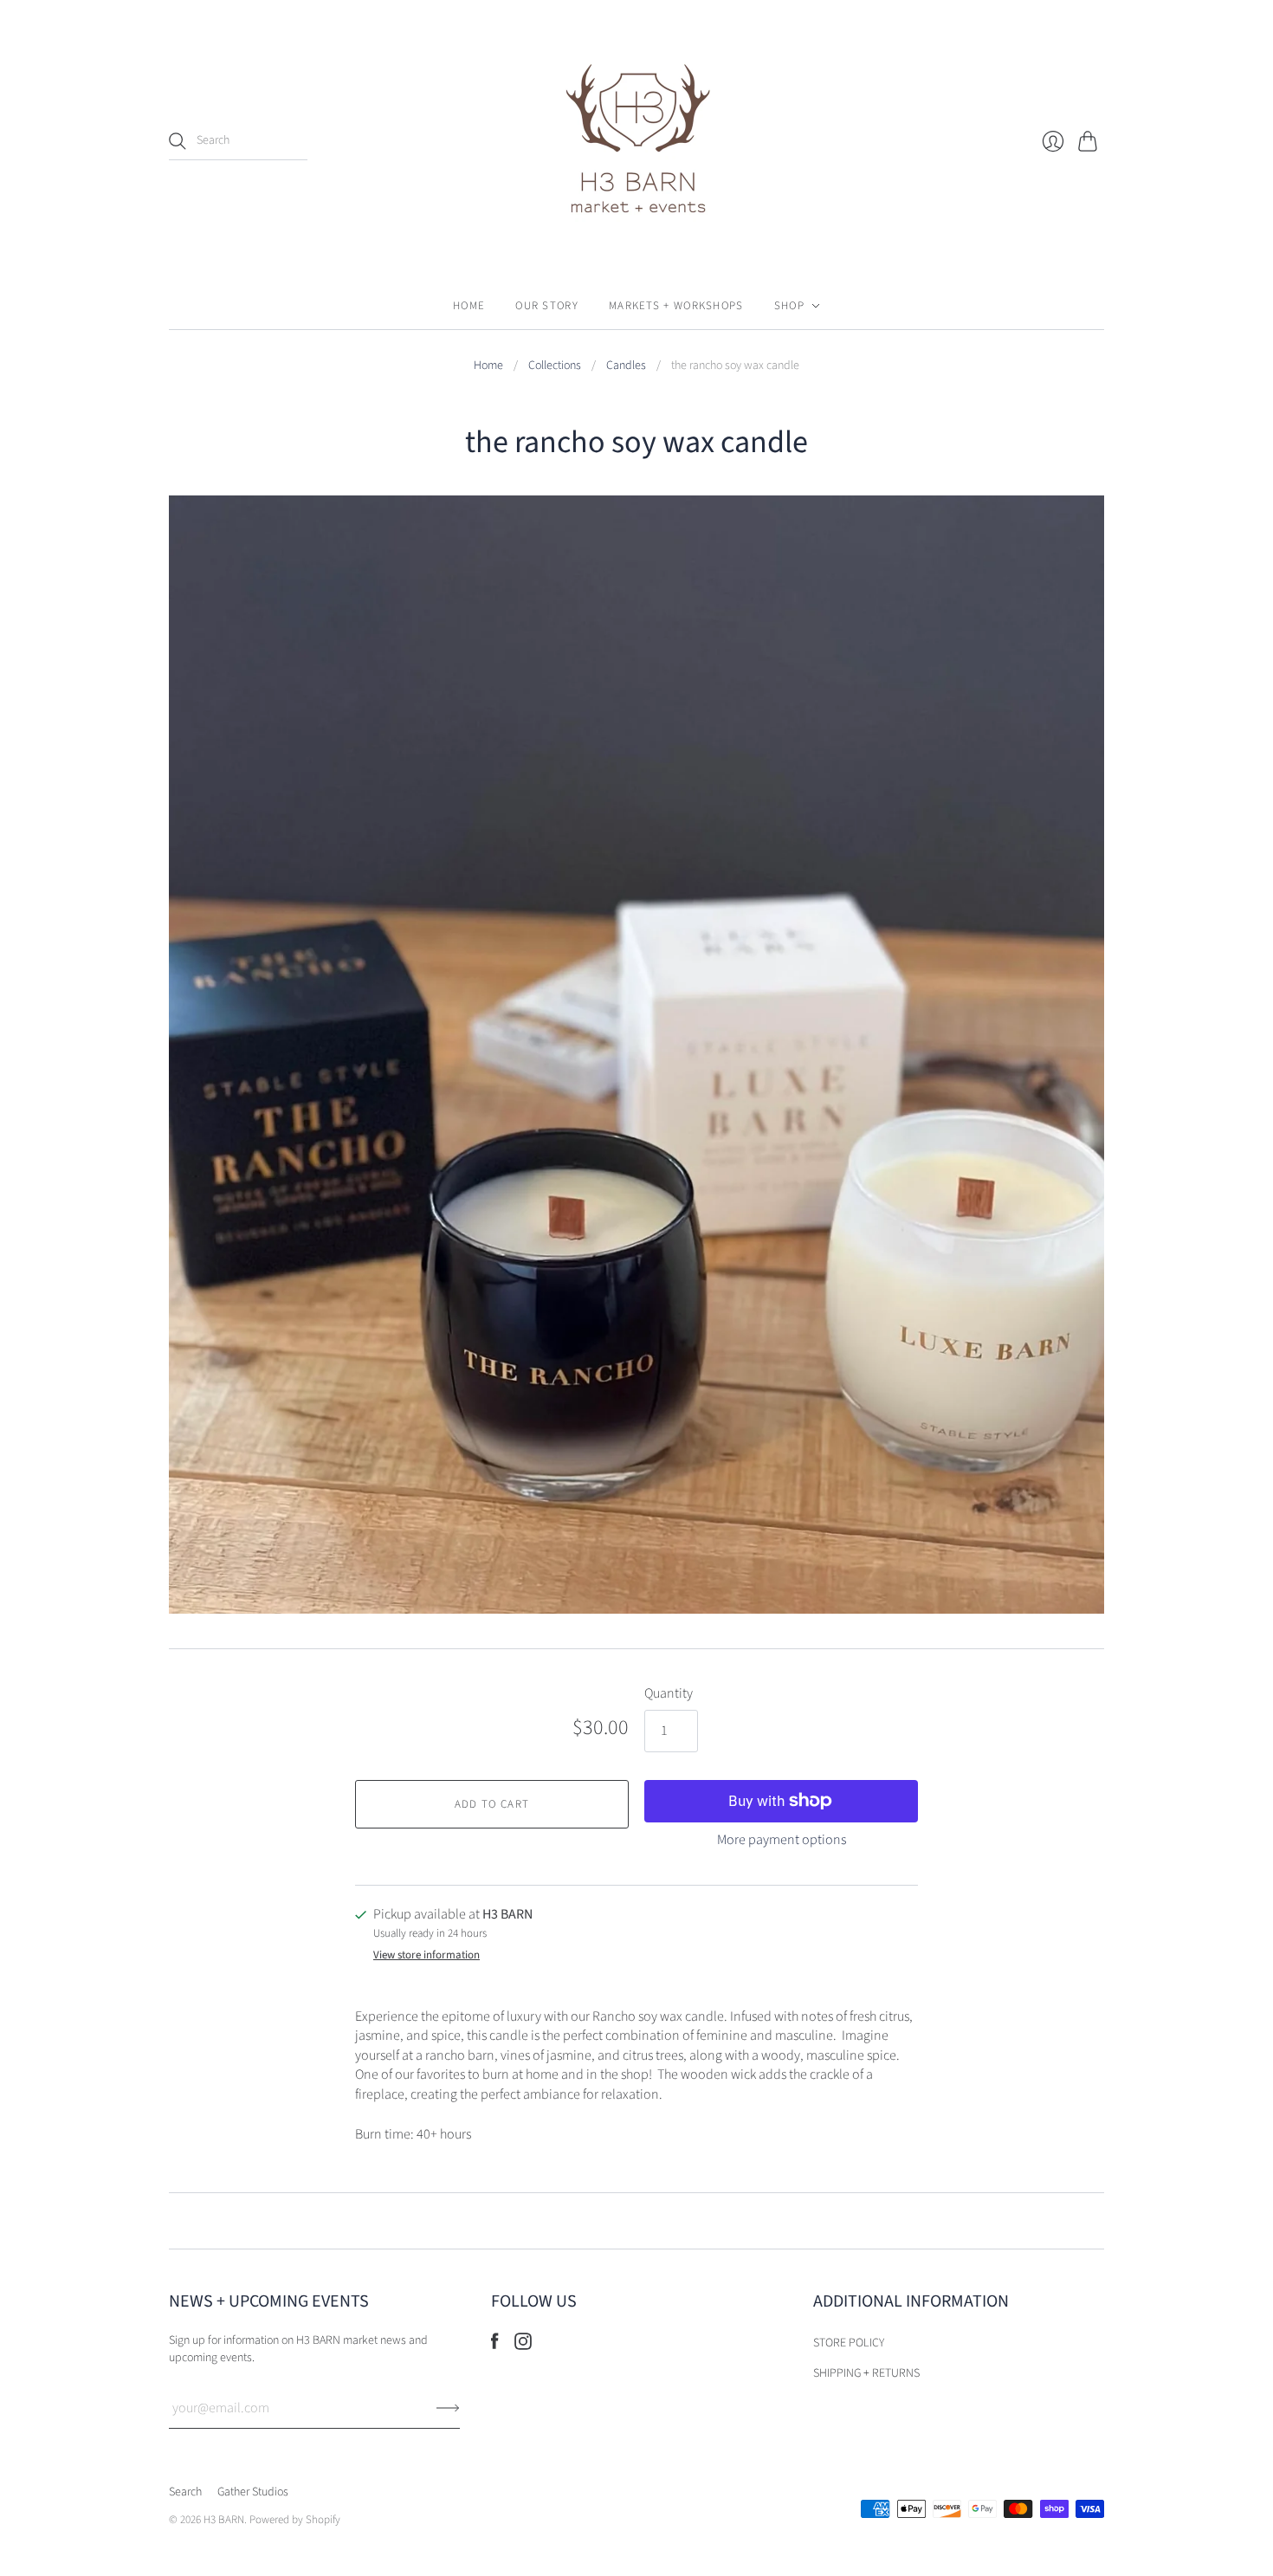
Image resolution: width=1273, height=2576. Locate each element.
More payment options (782, 1840)
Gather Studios (253, 2492)
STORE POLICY (849, 2343)
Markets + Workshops (676, 306)
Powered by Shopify (295, 2520)
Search (185, 2492)
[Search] (178, 141)
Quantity (669, 1693)
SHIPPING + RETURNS (866, 2373)
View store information (426, 1955)
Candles (626, 366)
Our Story (547, 306)
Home (469, 306)
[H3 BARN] (636, 141)
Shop (789, 306)
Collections (555, 366)
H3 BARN (224, 2520)
